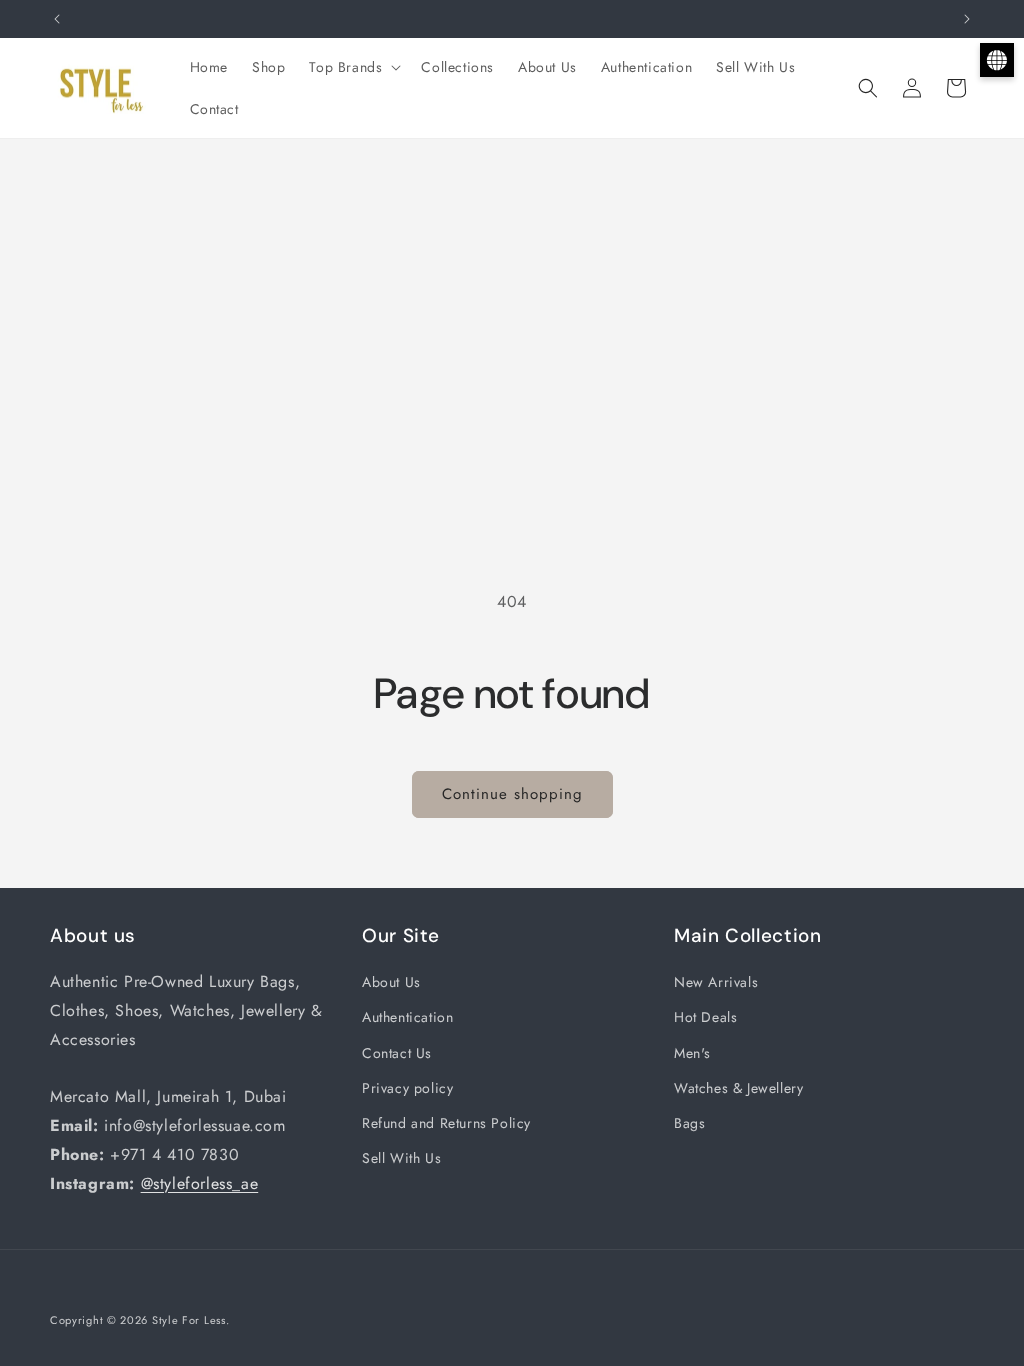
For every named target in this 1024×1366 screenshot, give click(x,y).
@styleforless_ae (200, 1183)
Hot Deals (705, 1017)
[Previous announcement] (57, 19)
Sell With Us (401, 1158)
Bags (689, 1123)
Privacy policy (407, 1088)
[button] (353, 67)
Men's (692, 1053)
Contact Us (397, 1053)
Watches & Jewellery (738, 1088)
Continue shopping (512, 794)
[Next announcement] (967, 19)
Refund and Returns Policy (446, 1123)
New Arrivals (716, 982)
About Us (391, 982)
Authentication (407, 1017)
